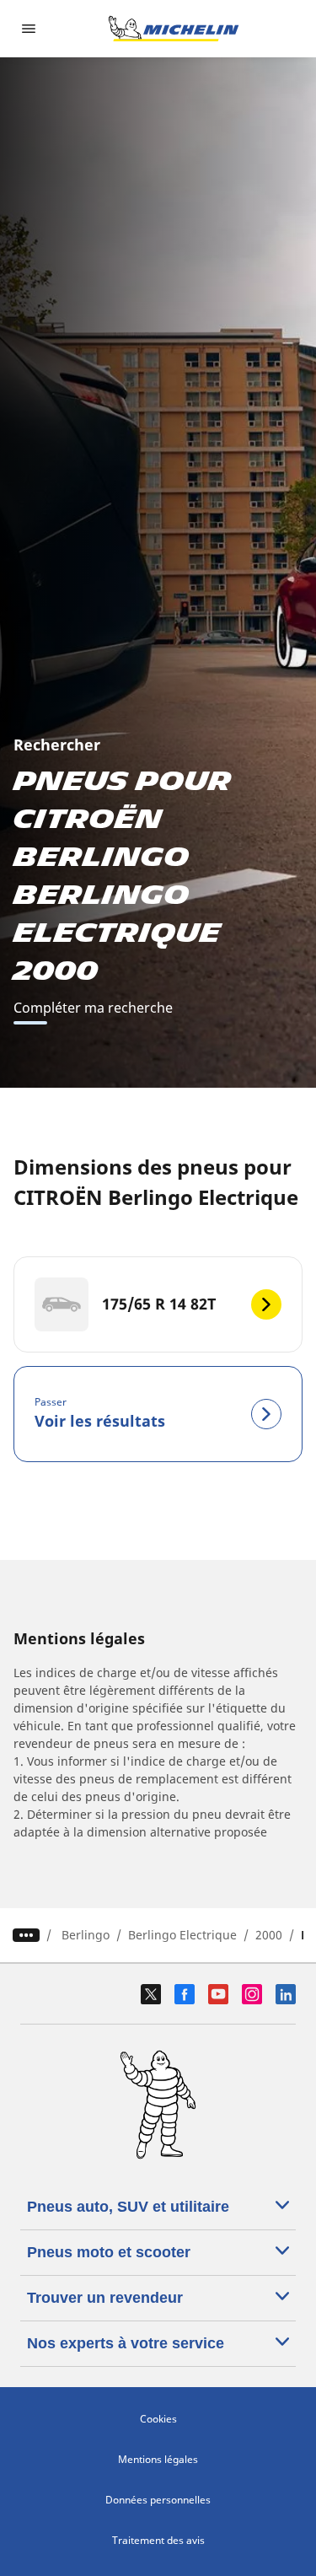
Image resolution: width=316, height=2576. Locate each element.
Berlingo (86, 1935)
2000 (269, 1935)
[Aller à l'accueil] (174, 29)
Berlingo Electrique (182, 1935)
